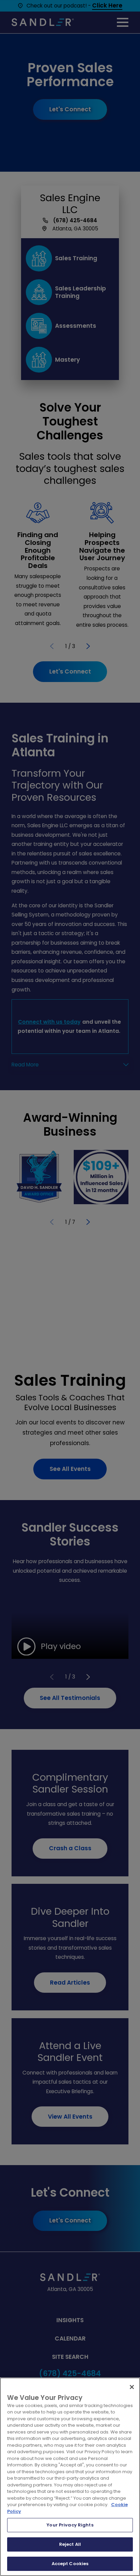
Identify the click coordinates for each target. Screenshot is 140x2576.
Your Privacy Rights (70, 2525)
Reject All (70, 2544)
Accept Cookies (70, 2564)
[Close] (132, 2387)
